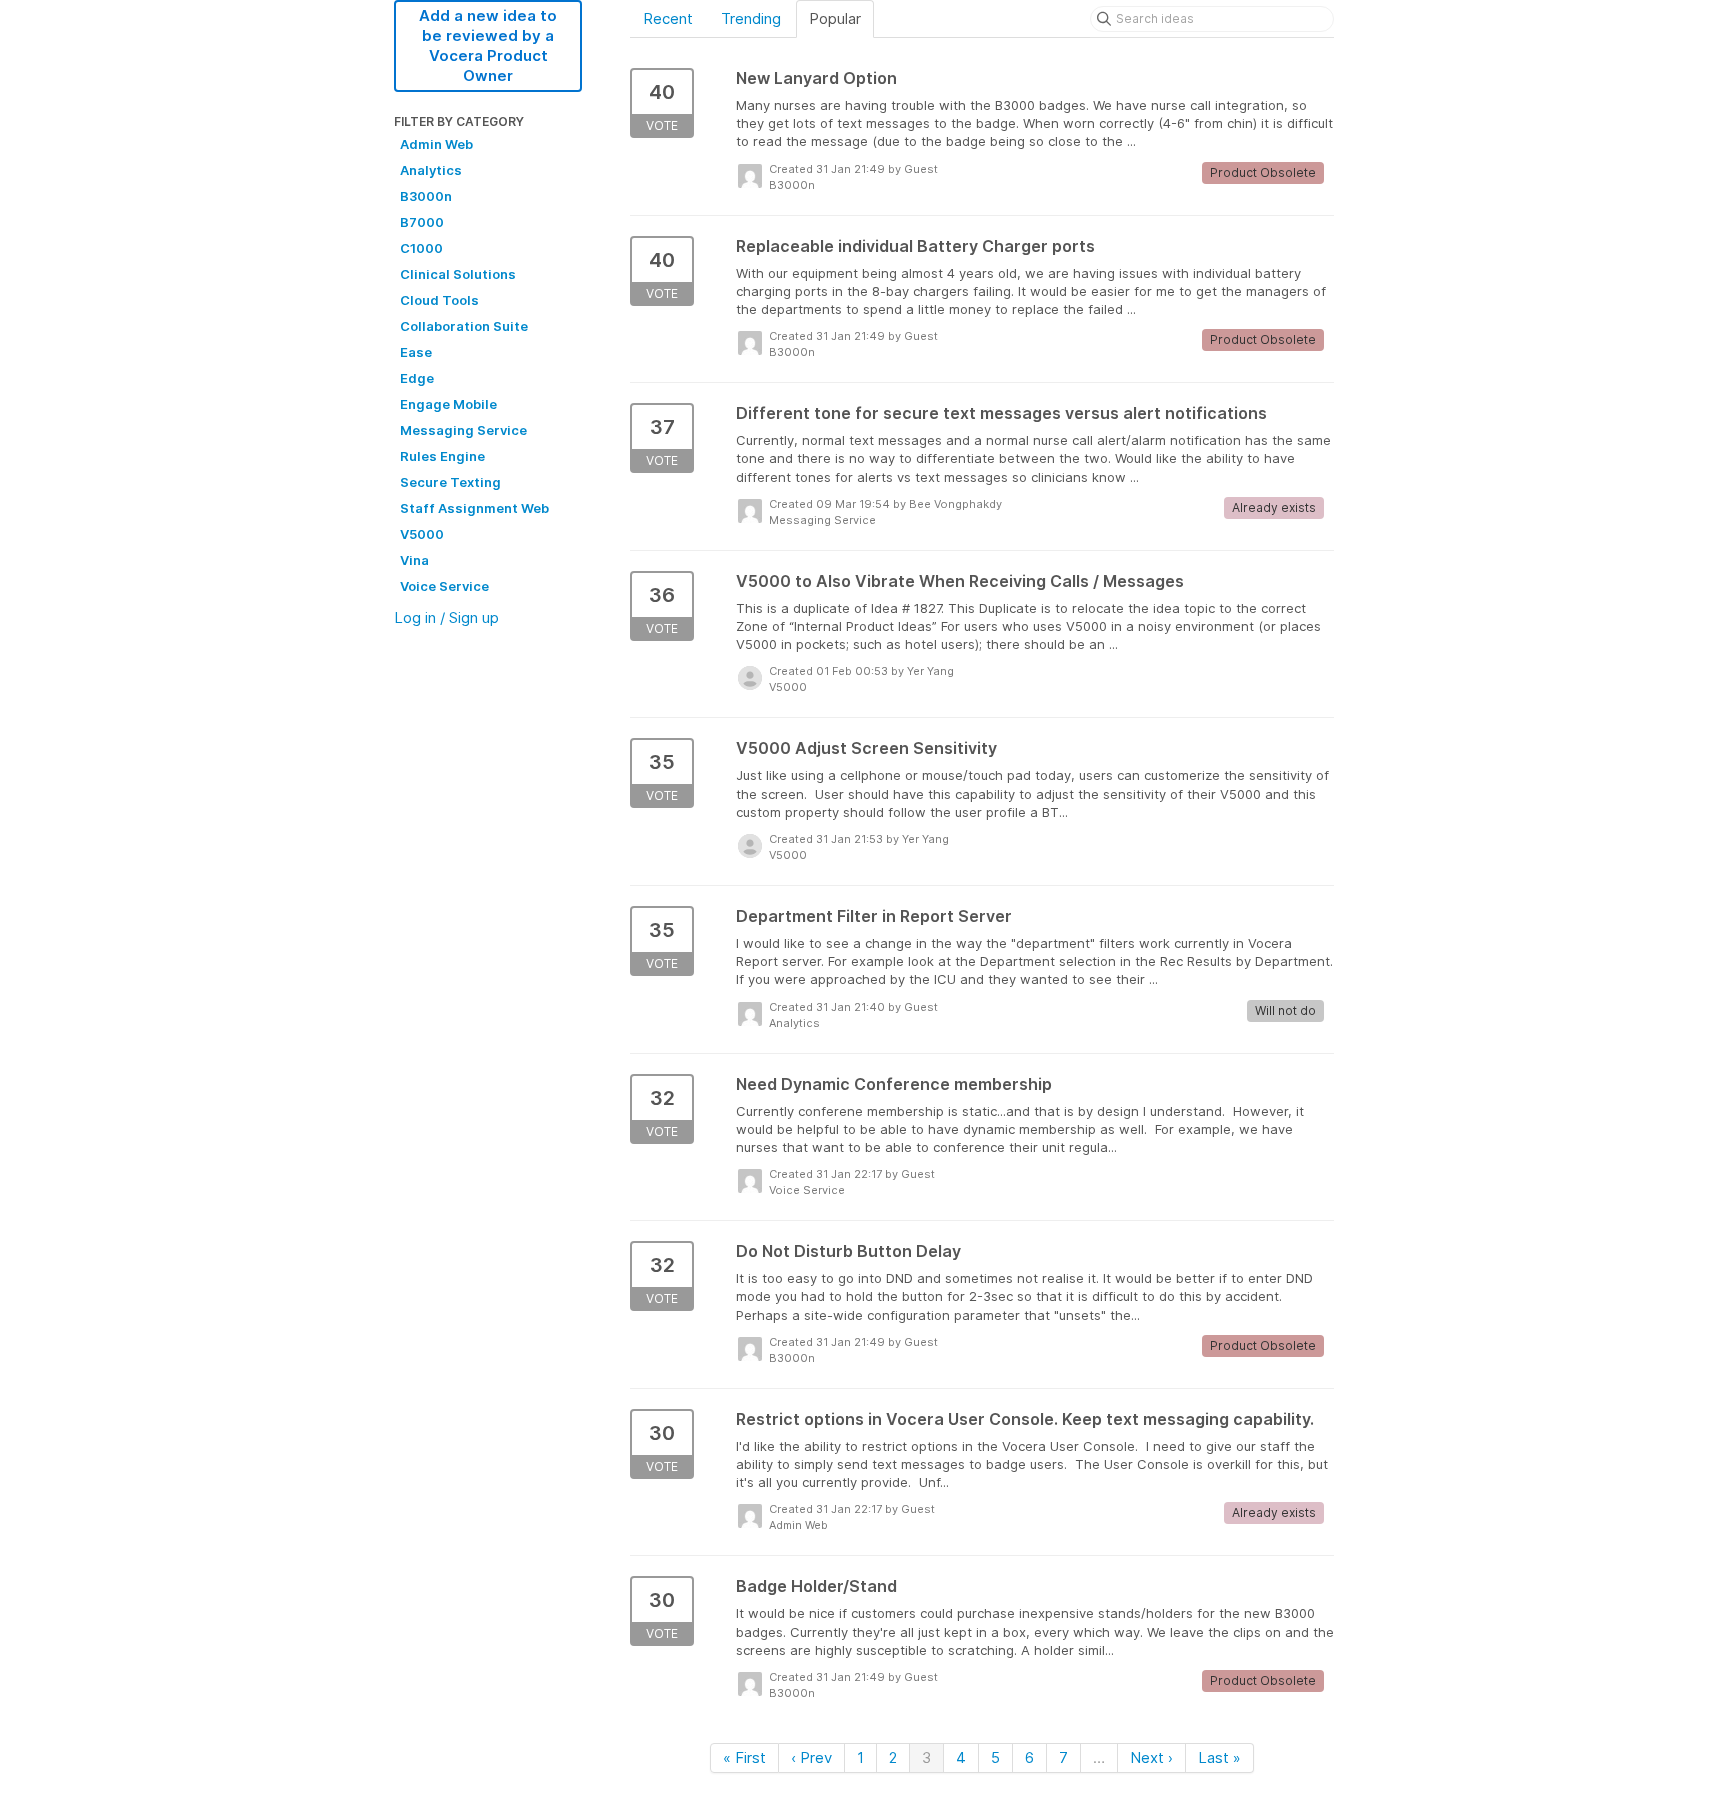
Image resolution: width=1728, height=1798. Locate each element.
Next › (1151, 1757)
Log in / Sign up (446, 617)
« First (744, 1757)
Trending (751, 18)
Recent (668, 18)
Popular (835, 18)
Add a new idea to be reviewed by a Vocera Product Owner (488, 45)
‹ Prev (811, 1757)
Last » (1219, 1757)
